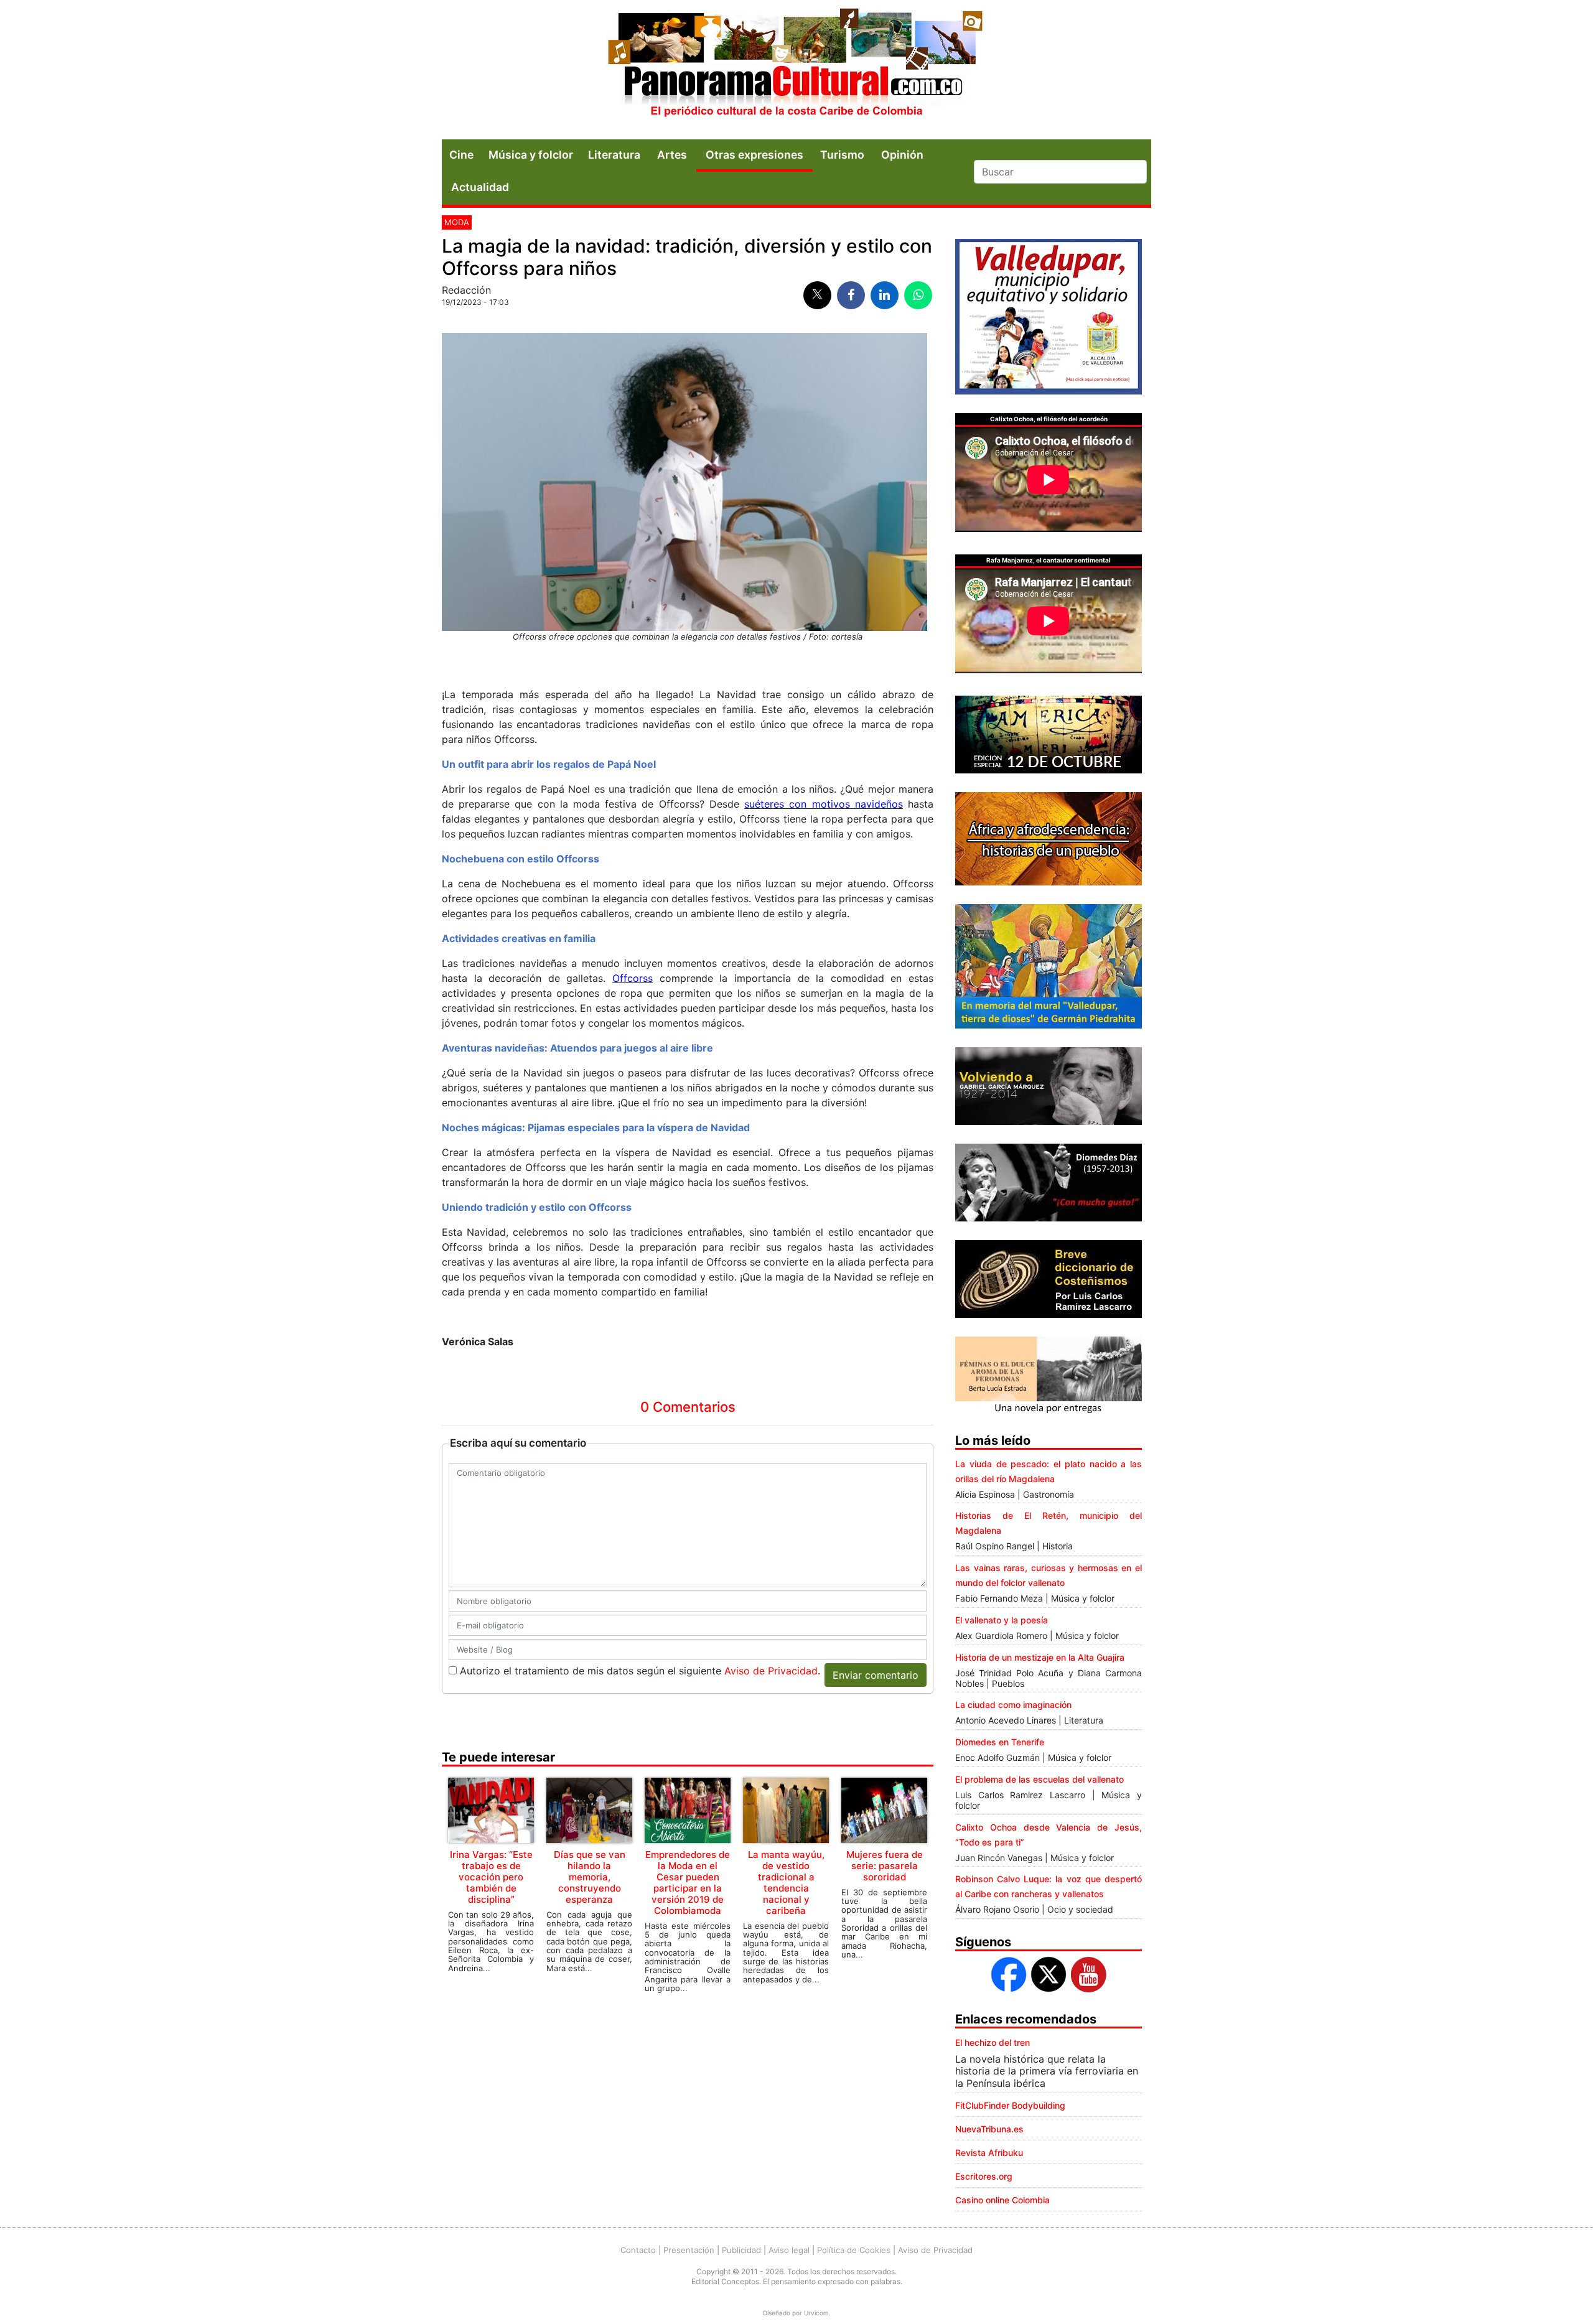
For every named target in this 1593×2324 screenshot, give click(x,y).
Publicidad (741, 2250)
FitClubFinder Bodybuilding (1010, 2105)
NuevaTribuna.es (989, 2129)
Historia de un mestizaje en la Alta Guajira (1040, 1657)
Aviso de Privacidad (771, 1671)
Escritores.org (984, 2176)
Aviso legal (789, 2250)
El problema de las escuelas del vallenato (1039, 1779)
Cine (461, 155)
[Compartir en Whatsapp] (918, 295)
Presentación (689, 2250)
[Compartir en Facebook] (851, 295)
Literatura (614, 155)
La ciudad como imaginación (1013, 1705)
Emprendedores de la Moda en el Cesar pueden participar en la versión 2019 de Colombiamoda (688, 1883)
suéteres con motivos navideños (824, 804)
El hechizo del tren (993, 2042)
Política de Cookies (854, 2250)
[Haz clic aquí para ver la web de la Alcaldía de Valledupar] (1049, 315)
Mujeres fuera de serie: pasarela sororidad (885, 1866)
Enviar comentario (876, 1675)
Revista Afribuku (989, 2153)
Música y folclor (531, 155)
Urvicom (816, 2313)
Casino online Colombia (1002, 2200)
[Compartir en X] (817, 295)
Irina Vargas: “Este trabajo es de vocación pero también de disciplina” (491, 1877)
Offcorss (633, 978)
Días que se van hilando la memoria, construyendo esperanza (590, 1877)
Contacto (638, 2250)
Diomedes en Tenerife (1000, 1742)
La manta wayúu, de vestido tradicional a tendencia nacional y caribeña (786, 1883)
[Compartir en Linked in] (885, 295)
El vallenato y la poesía (1002, 1620)
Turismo (842, 155)
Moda (457, 222)
